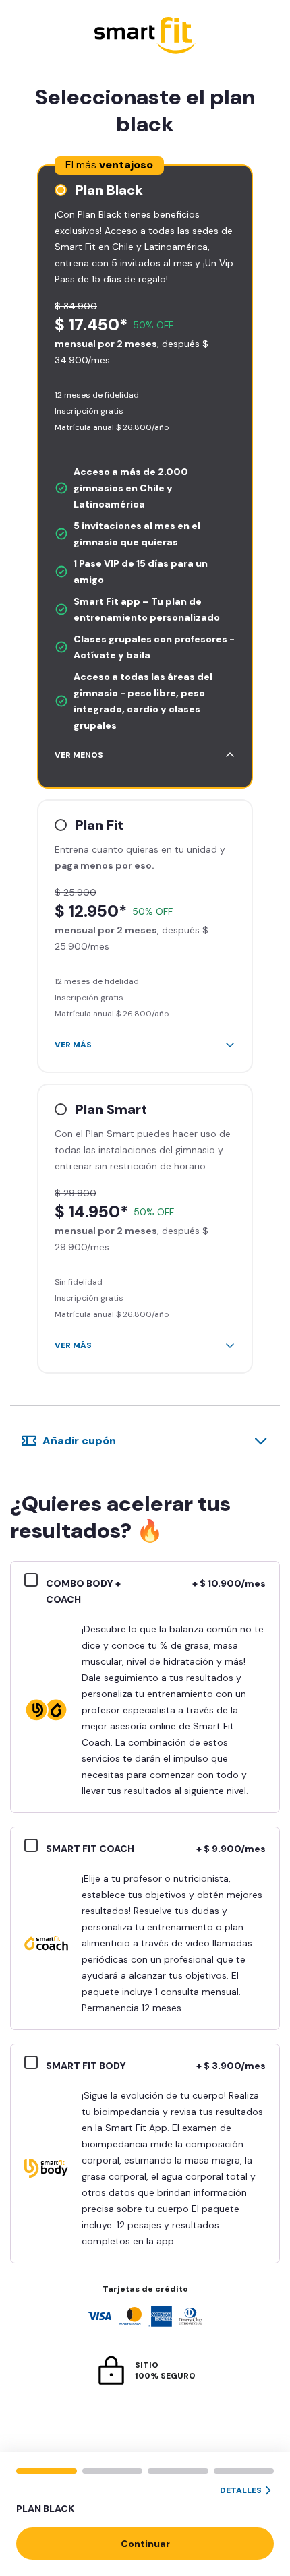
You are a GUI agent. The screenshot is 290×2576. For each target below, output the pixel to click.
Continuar (145, 2544)
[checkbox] (35, 1582)
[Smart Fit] (145, 37)
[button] (145, 2501)
